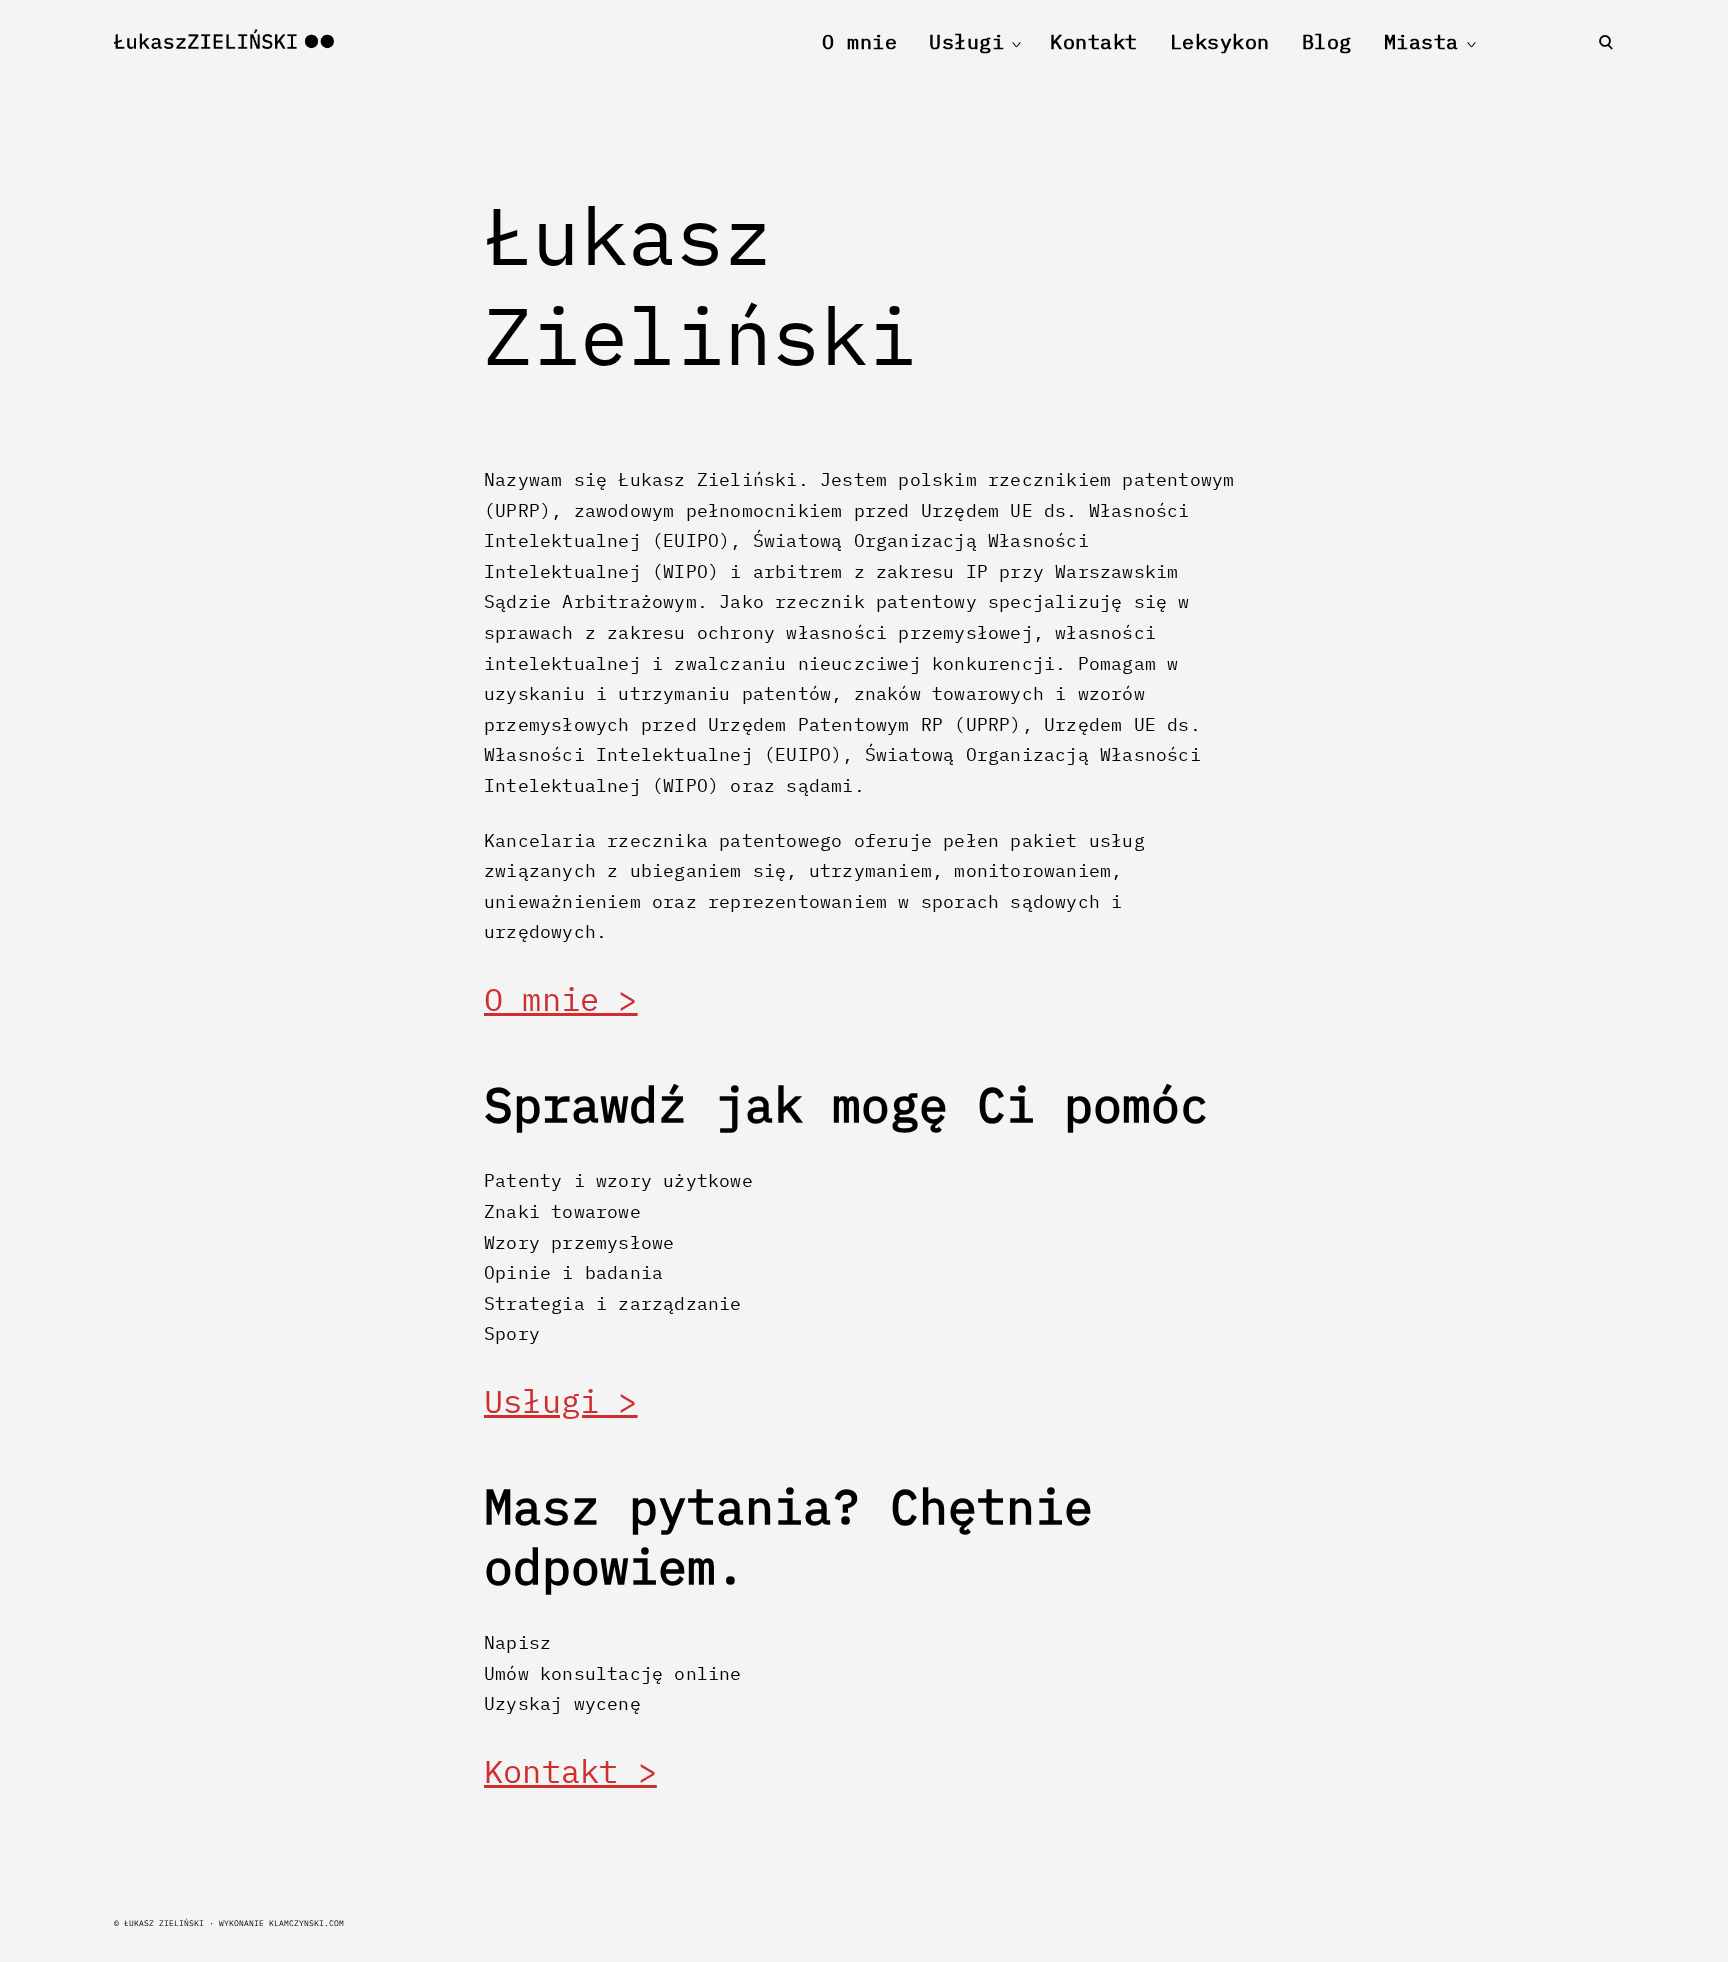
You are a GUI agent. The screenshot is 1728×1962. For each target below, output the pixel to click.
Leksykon (1220, 41)
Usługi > (561, 1401)
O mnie (859, 41)
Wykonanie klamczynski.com (281, 1923)
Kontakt (1094, 41)
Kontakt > (570, 1771)
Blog (1327, 41)
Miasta (1421, 41)
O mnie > (561, 999)
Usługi (966, 41)
